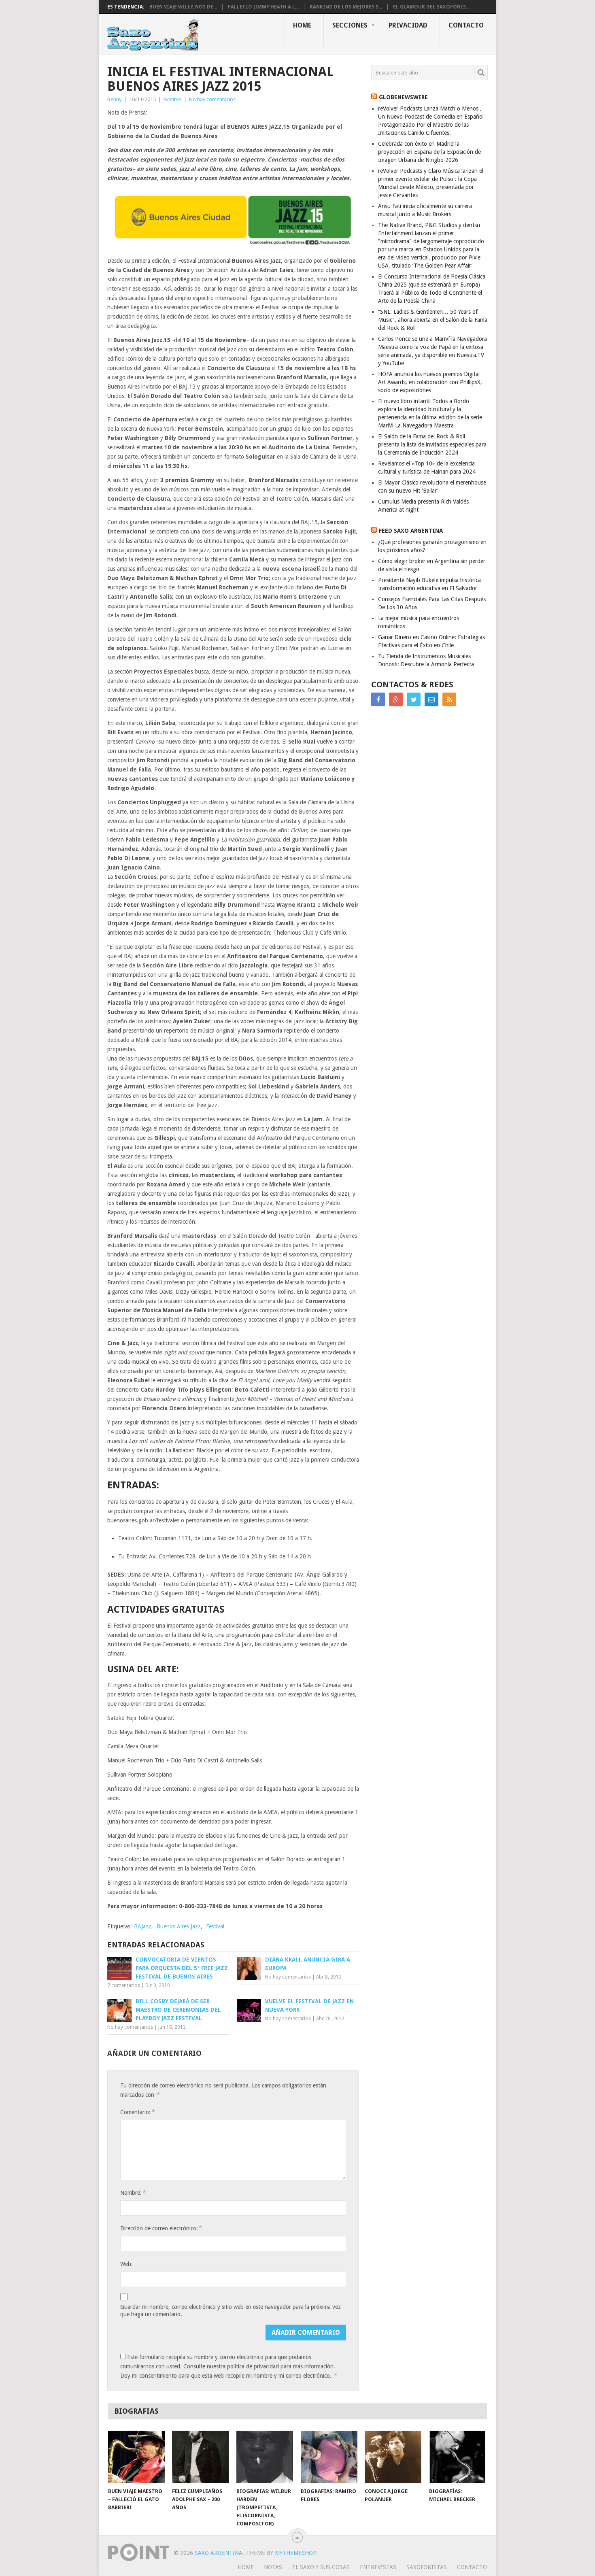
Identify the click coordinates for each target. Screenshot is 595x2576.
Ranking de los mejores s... (346, 7)
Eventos (172, 99)
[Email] (431, 699)
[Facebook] (378, 699)
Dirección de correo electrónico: (161, 2228)
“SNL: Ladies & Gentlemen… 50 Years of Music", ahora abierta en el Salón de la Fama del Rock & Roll (433, 320)
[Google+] (396, 699)
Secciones (350, 25)
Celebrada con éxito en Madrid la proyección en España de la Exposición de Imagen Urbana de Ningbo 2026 (429, 152)
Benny (114, 99)
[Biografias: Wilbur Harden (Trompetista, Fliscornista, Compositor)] (265, 2457)
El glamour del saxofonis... (431, 7)
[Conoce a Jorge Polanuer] (393, 2457)
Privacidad (408, 25)
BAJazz (143, 1926)
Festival (215, 1926)
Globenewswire (403, 97)
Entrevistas (378, 2567)
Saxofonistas (427, 2567)
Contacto (466, 25)
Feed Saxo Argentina (411, 531)
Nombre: (133, 2192)
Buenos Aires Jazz (179, 1926)
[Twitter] (414, 699)
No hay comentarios (212, 99)
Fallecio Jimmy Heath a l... (263, 7)
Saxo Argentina (219, 2553)
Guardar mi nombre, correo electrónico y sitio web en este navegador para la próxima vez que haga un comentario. (231, 2310)
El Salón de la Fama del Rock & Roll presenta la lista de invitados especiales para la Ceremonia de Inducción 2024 (432, 444)
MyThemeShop (295, 2553)
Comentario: (137, 2112)
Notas (273, 2567)
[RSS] (449, 699)
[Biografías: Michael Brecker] (457, 2457)
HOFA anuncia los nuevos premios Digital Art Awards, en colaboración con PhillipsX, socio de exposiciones (430, 382)
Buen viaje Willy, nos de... (183, 7)
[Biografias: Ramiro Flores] (329, 2457)
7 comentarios (124, 1985)
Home (302, 25)
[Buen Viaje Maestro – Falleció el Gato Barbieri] (136, 2457)
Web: (126, 2264)
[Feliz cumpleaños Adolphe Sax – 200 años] (200, 2457)
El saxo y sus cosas (321, 2567)
